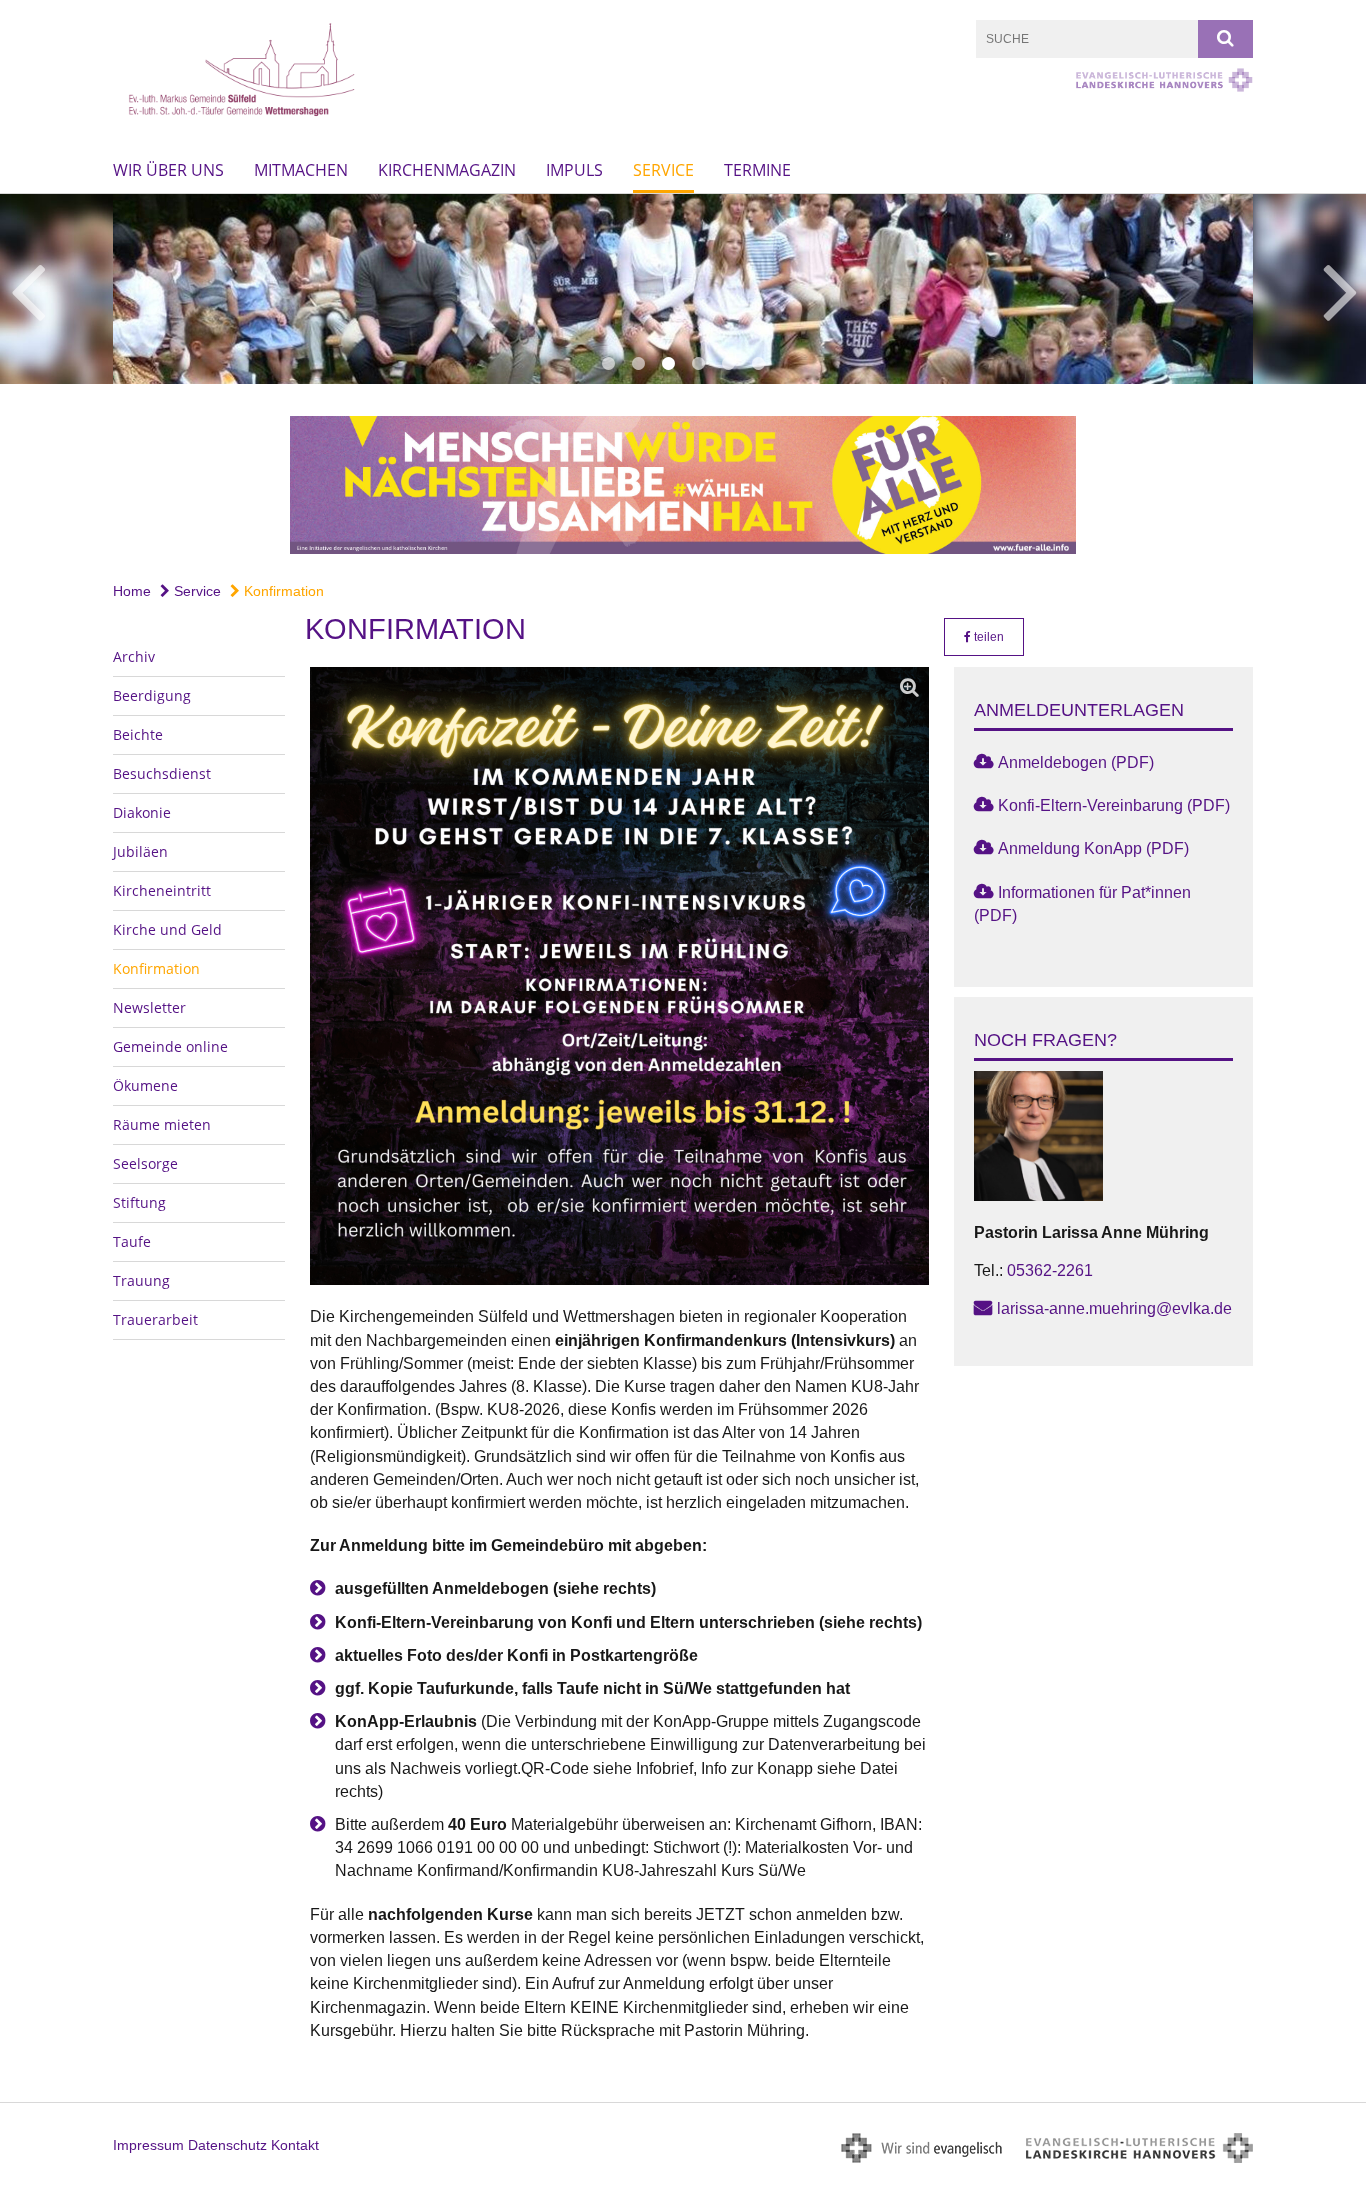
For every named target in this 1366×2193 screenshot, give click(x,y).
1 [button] (608, 364)
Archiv (134, 656)
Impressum (148, 2145)
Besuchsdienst (162, 773)
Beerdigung (152, 695)
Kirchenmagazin (447, 170)
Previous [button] (27, 289)
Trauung (141, 1280)
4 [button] (698, 364)
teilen (987, 637)
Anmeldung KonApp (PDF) (1093, 848)
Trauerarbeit (155, 1319)
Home (132, 591)
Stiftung (139, 1202)
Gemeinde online (170, 1046)
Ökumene (145, 1085)
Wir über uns (168, 170)
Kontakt (295, 2145)
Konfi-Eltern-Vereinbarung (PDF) (1114, 805)
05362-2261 (1050, 1270)
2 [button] (638, 364)
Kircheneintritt (162, 890)
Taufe (132, 1241)
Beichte (138, 734)
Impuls (574, 170)
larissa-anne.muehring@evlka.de (1114, 1308)
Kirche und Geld (167, 929)
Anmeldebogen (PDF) (1076, 762)
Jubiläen (140, 851)
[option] (683, 289)
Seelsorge (145, 1163)
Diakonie (142, 812)
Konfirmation (282, 591)
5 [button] (728, 364)
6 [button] (758, 364)
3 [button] (668, 364)
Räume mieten (162, 1124)
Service (663, 170)
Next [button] (1340, 289)
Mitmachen (301, 170)
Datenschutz (227, 2145)
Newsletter (149, 1007)
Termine (757, 170)
